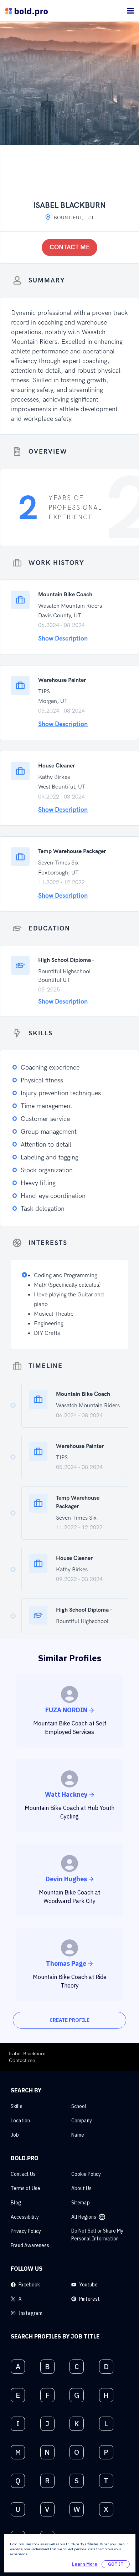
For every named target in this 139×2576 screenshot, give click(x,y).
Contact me (70, 247)
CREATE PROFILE (69, 2020)
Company (82, 2121)
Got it (116, 2564)
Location (20, 2121)
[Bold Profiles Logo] (27, 11)
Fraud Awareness (30, 2245)
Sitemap (81, 2203)
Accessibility (25, 2217)
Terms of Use (25, 2188)
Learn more (85, 2564)
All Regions (84, 2217)
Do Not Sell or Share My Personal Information (97, 2235)
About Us (81, 2188)
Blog (16, 2203)
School (79, 2106)
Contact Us (23, 2174)
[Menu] (130, 11)
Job (15, 2135)
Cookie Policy (86, 2174)
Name (78, 2135)
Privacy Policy (26, 2231)
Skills (17, 2106)
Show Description (63, 639)
